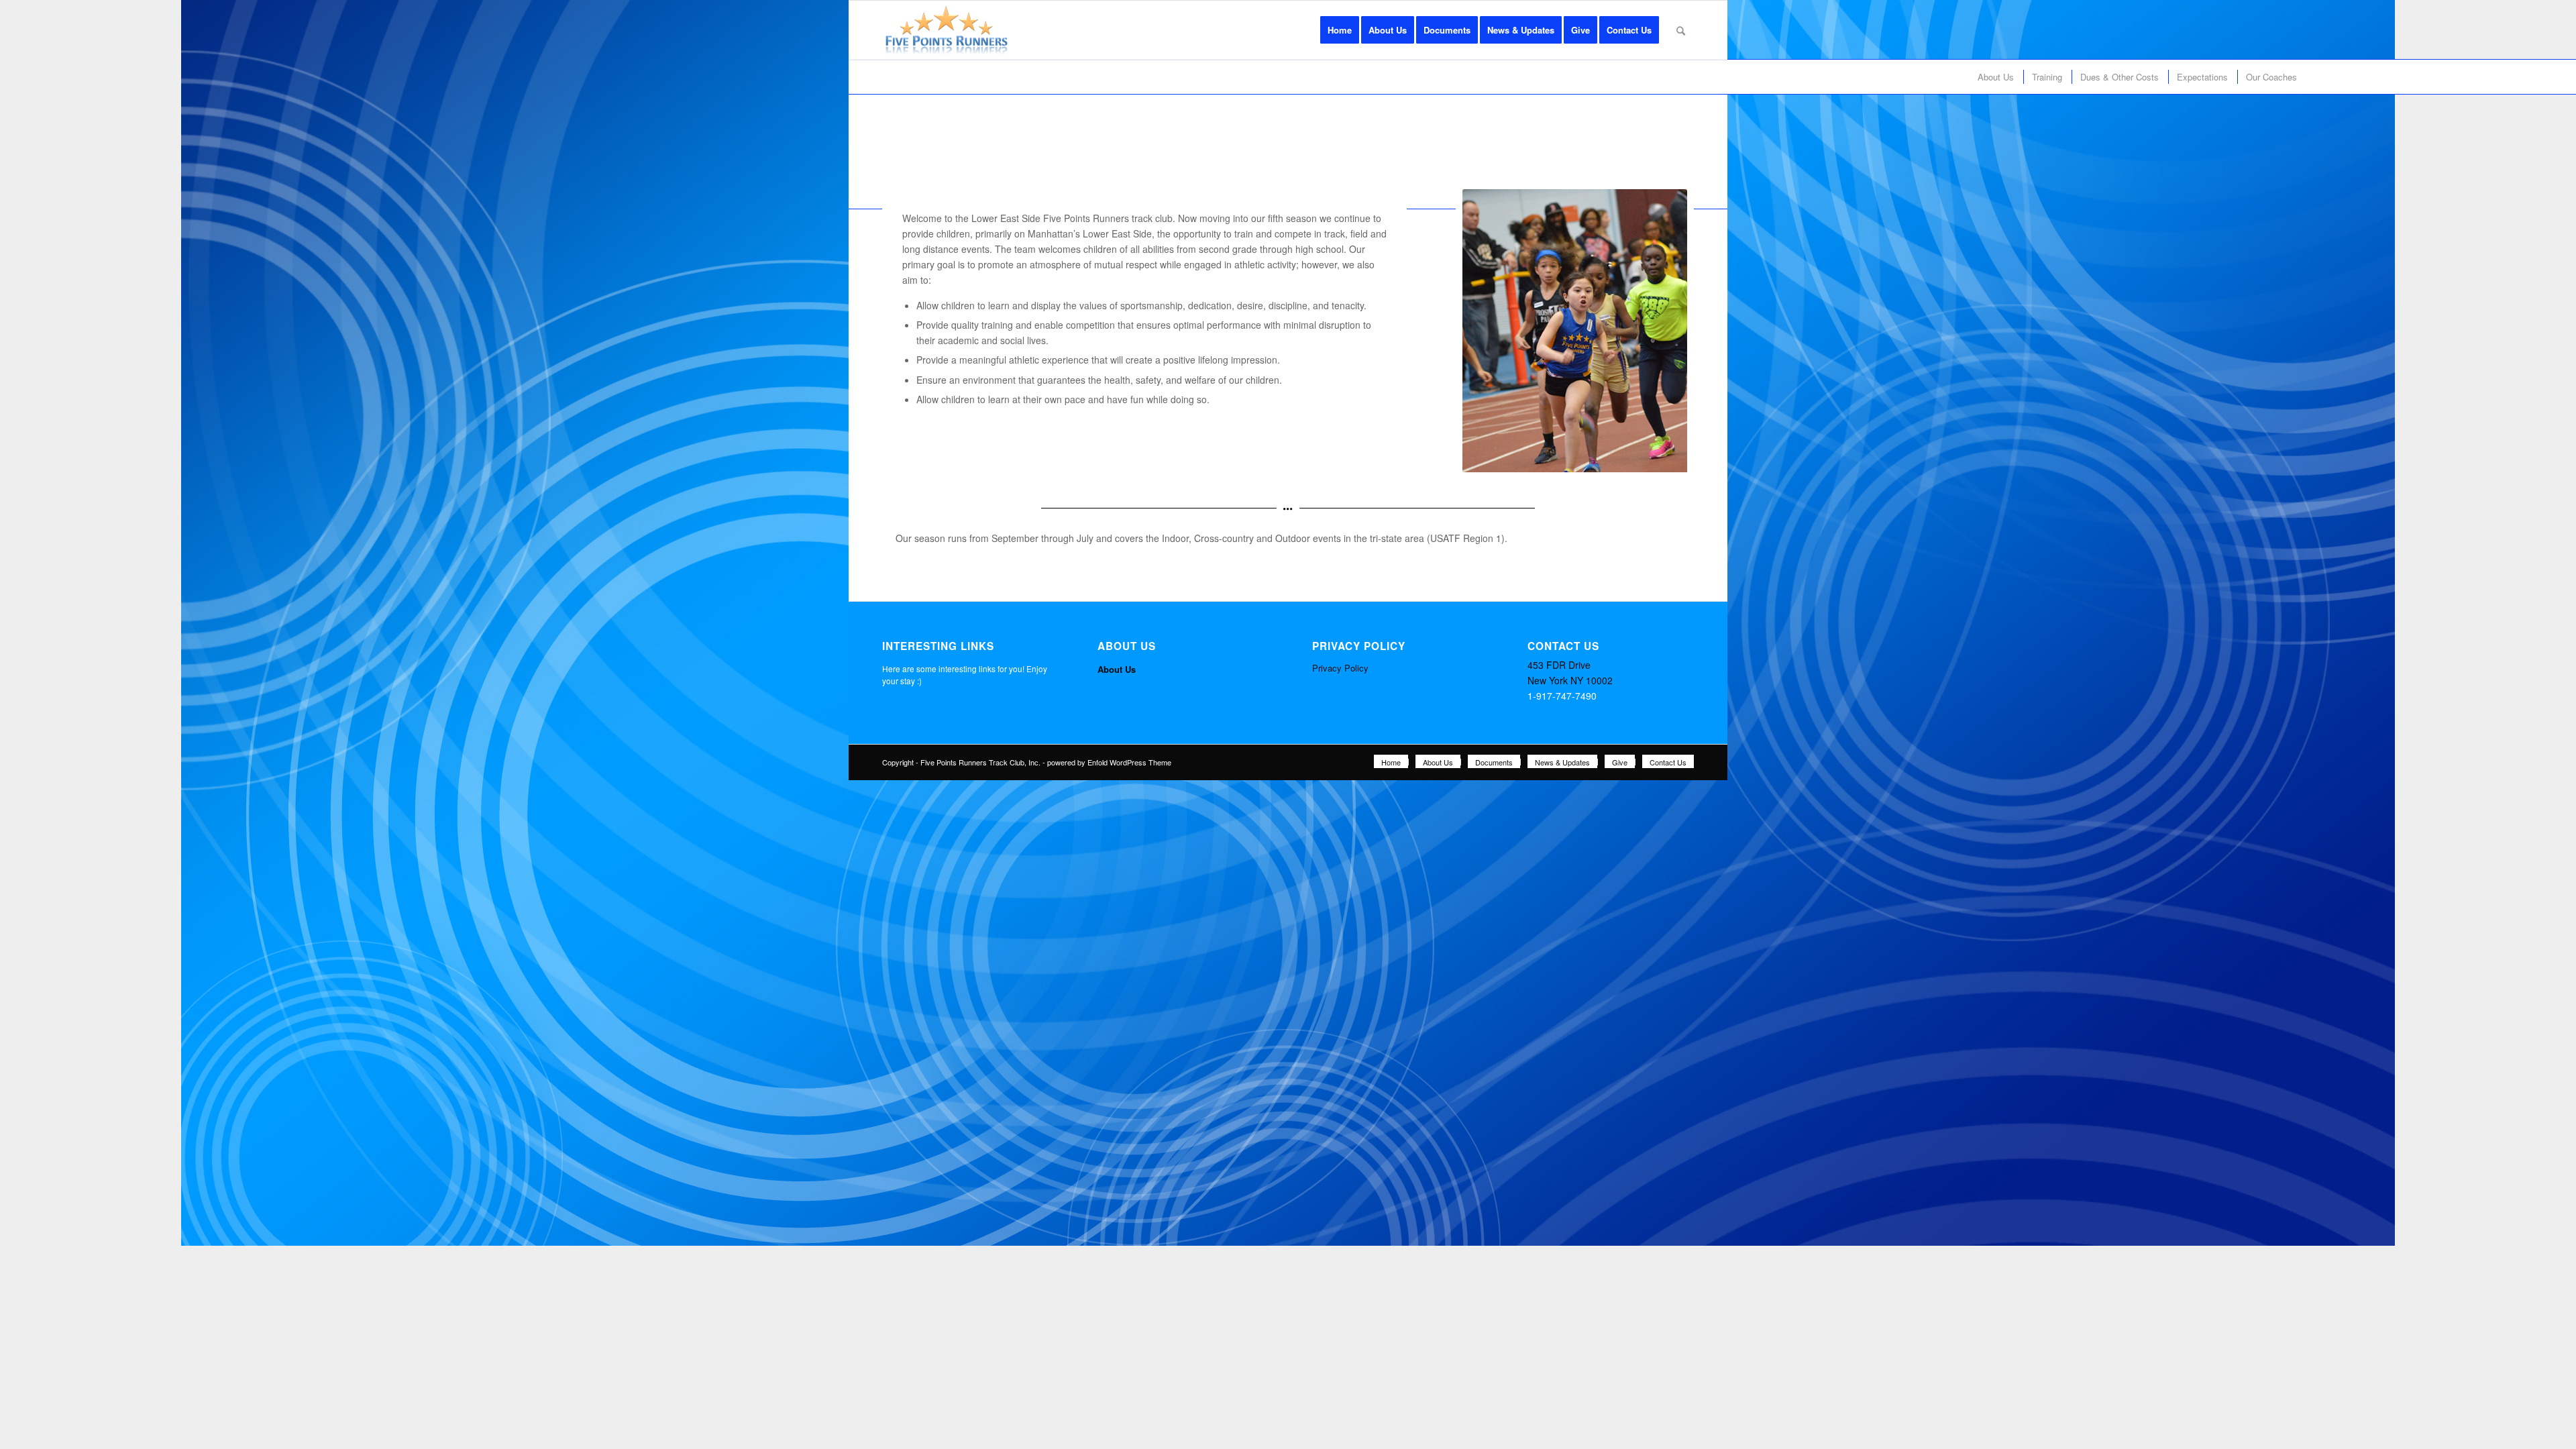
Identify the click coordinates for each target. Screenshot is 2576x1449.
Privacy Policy (1340, 668)
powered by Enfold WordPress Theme (1109, 762)
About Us (1117, 669)
